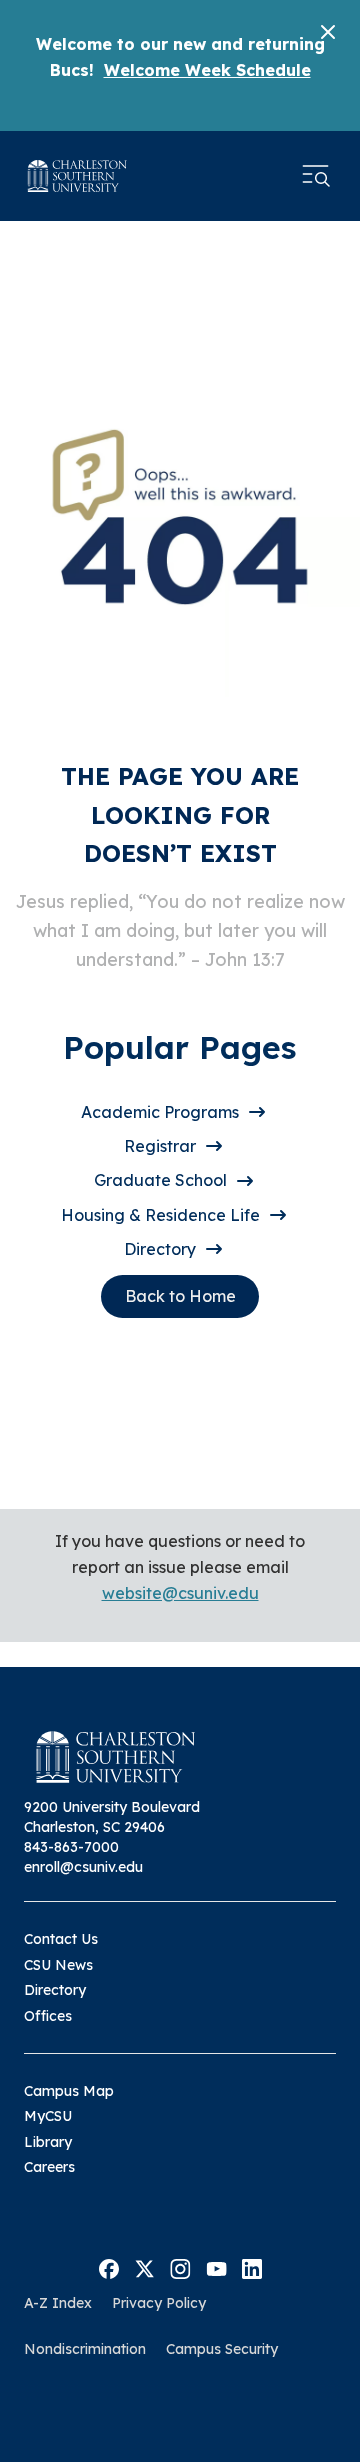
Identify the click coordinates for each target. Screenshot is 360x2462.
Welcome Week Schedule (207, 70)
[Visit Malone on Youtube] (216, 2267)
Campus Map (69, 2091)
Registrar (160, 1146)
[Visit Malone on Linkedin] (252, 2267)
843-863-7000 (71, 1847)
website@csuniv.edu (180, 1593)
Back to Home (180, 1296)
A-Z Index (58, 2303)
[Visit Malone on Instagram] (180, 2267)
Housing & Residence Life (160, 1215)
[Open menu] (316, 176)
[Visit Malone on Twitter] (144, 2267)
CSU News (58, 1965)
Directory (160, 1249)
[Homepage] (77, 176)
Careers (49, 2167)
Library (48, 2142)
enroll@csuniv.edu (83, 1867)
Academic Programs (160, 1112)
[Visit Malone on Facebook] (109, 2267)
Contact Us (61, 1939)
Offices (48, 2016)
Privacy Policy (159, 2303)
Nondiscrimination (85, 2349)
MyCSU (48, 2116)
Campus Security (222, 2349)
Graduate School (160, 1180)
